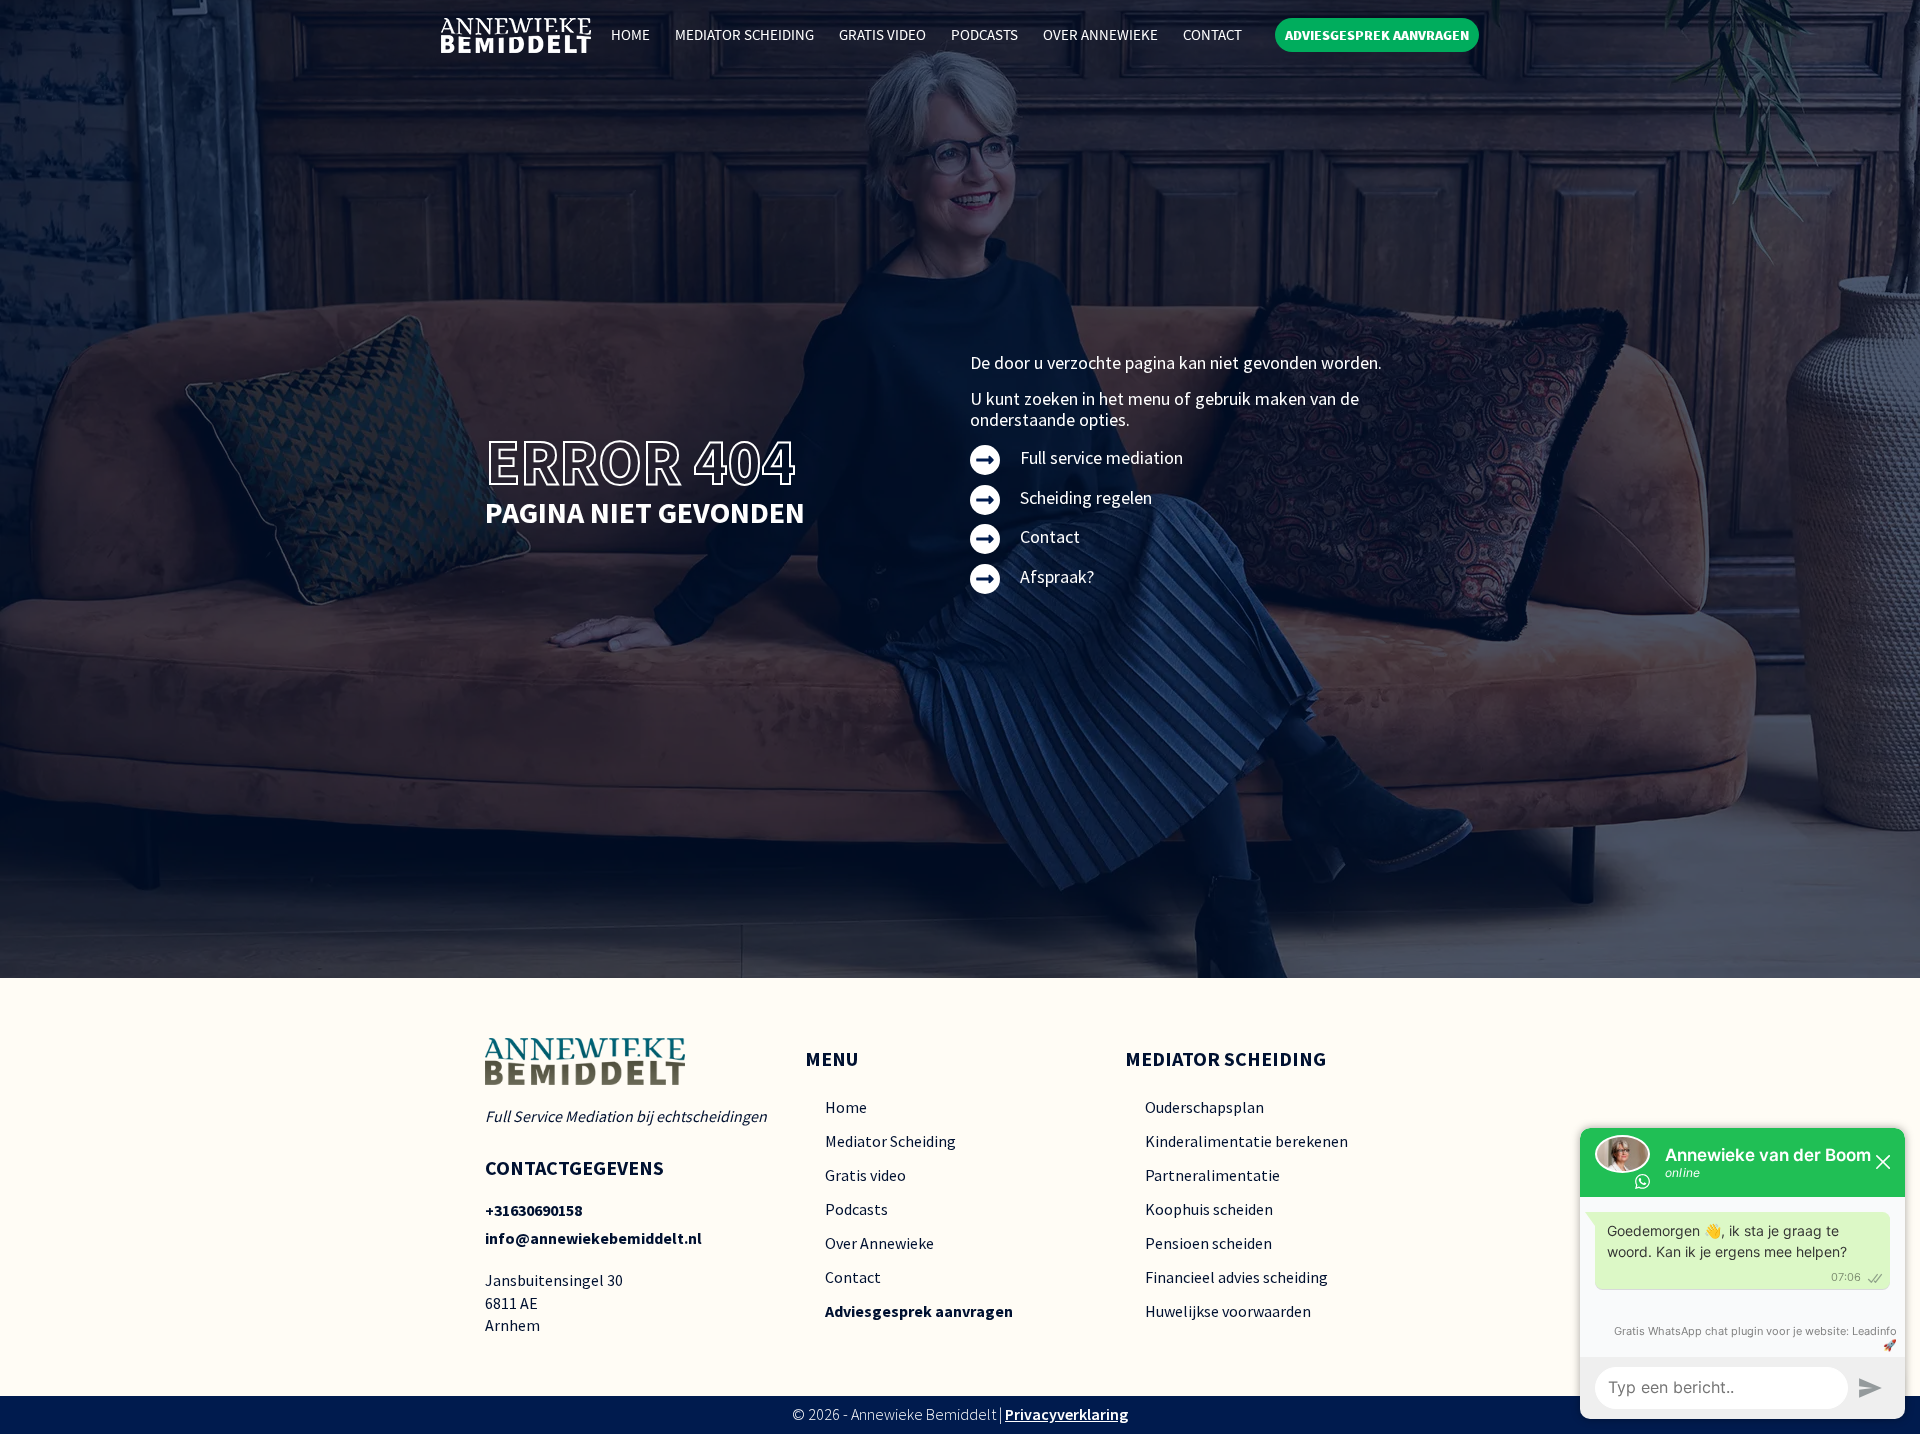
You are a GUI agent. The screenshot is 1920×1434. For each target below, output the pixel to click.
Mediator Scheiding (744, 34)
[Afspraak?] (985, 579)
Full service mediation (1101, 457)
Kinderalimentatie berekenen (1246, 1141)
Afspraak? (1057, 576)
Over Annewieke (1100, 34)
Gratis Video (882, 34)
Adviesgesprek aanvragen (919, 1311)
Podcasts (984, 34)
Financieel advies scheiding (1236, 1277)
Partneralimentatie (1212, 1175)
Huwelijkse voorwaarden (1228, 1311)
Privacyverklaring (1066, 1414)
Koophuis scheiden (1209, 1209)
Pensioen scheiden (1208, 1243)
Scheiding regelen (1086, 497)
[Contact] (985, 539)
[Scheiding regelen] (985, 500)
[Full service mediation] (985, 460)
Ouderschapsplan (1204, 1107)
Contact (1212, 34)
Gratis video (865, 1175)
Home (630, 34)
